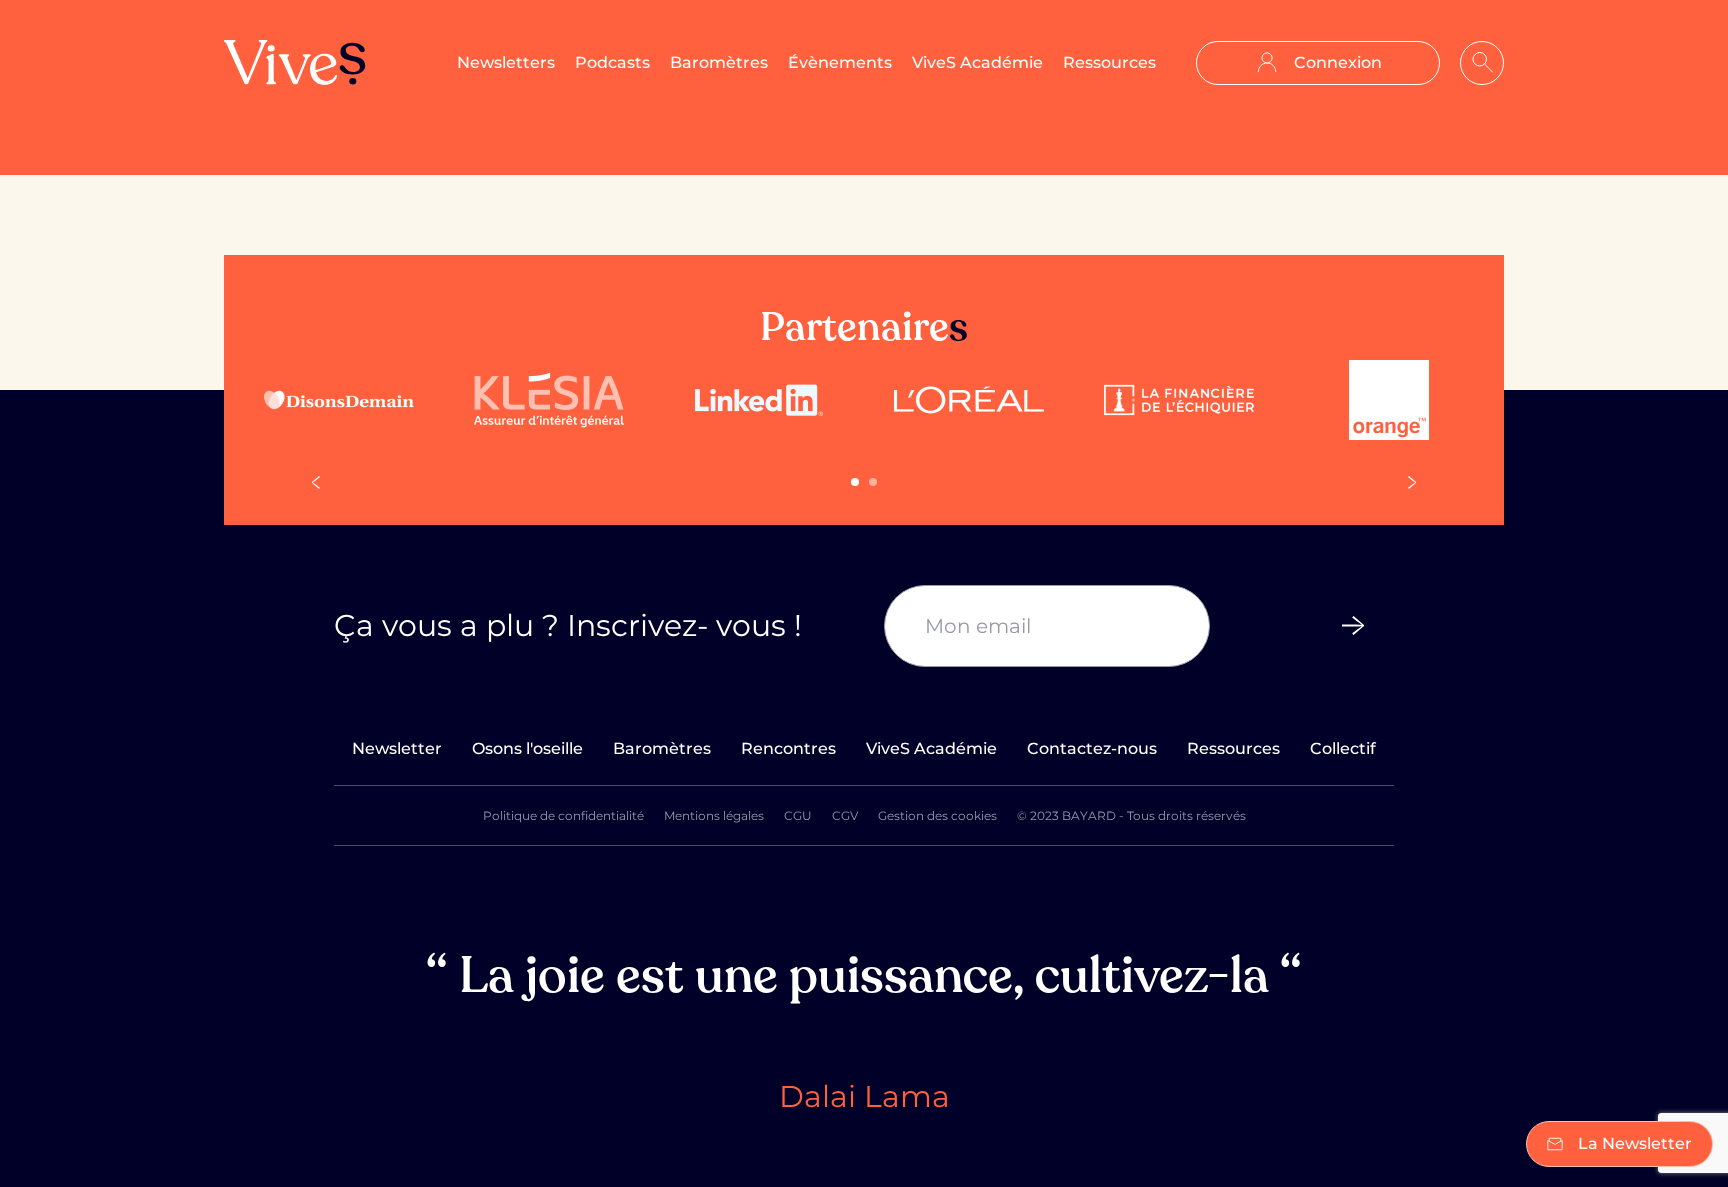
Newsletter (397, 748)
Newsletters (506, 62)
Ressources (1109, 62)
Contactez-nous (1092, 748)
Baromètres (719, 62)
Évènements (840, 62)
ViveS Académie (977, 62)
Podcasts (612, 62)
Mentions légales (714, 815)
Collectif (1343, 748)
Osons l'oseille (527, 748)
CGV (845, 815)
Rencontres (788, 748)
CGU (798, 815)
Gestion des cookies (937, 815)
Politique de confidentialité (563, 815)
